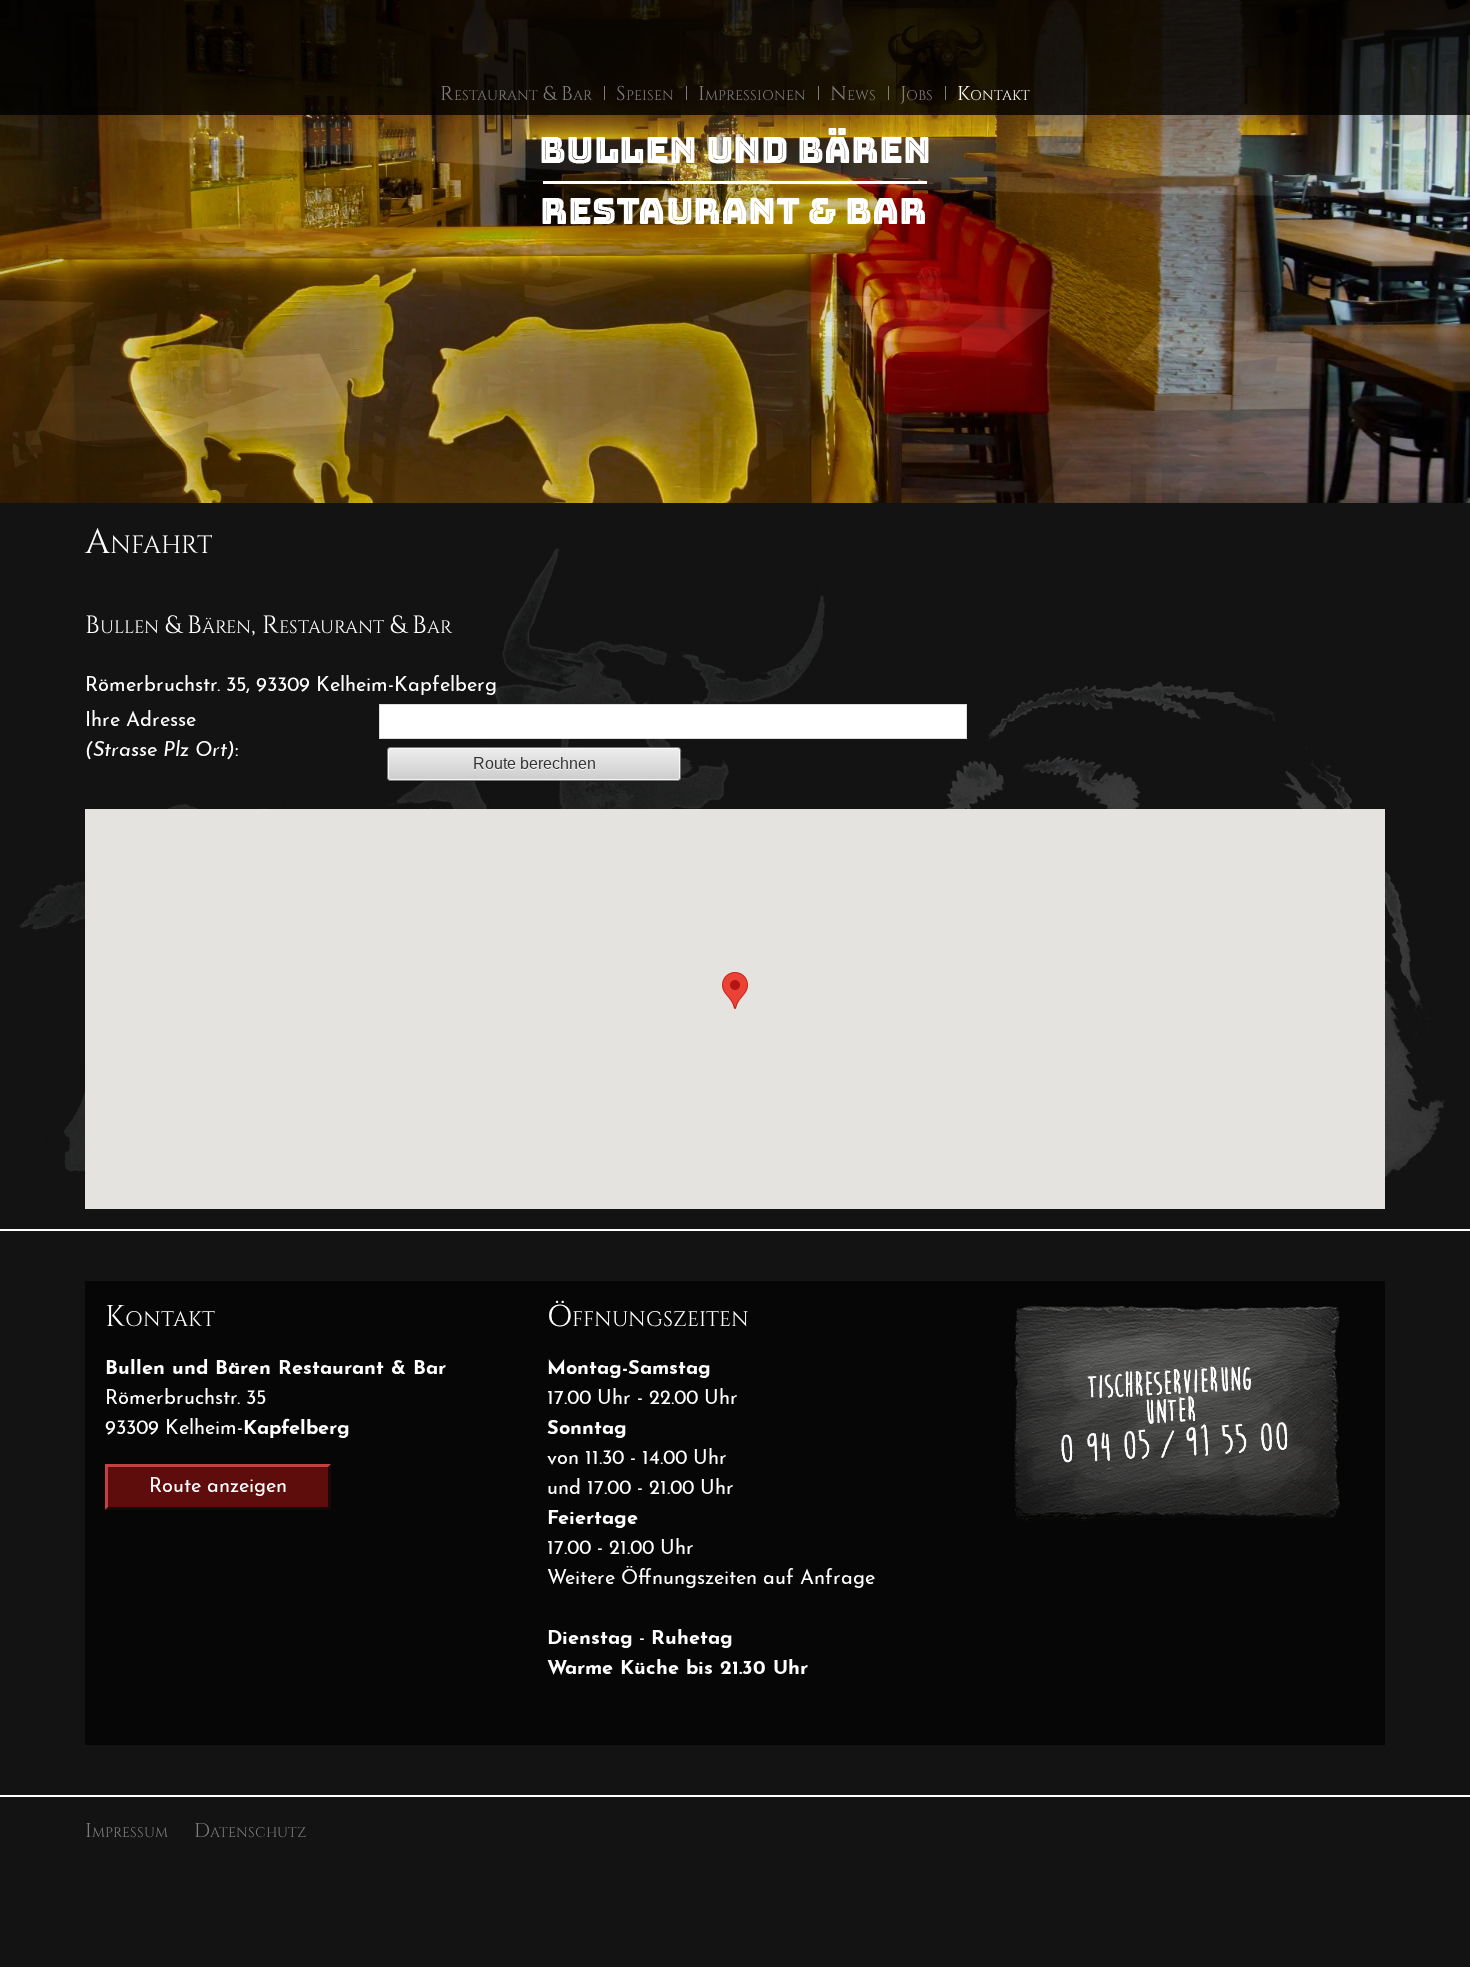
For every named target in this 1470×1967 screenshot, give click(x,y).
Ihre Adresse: (162, 736)
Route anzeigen (218, 1487)
